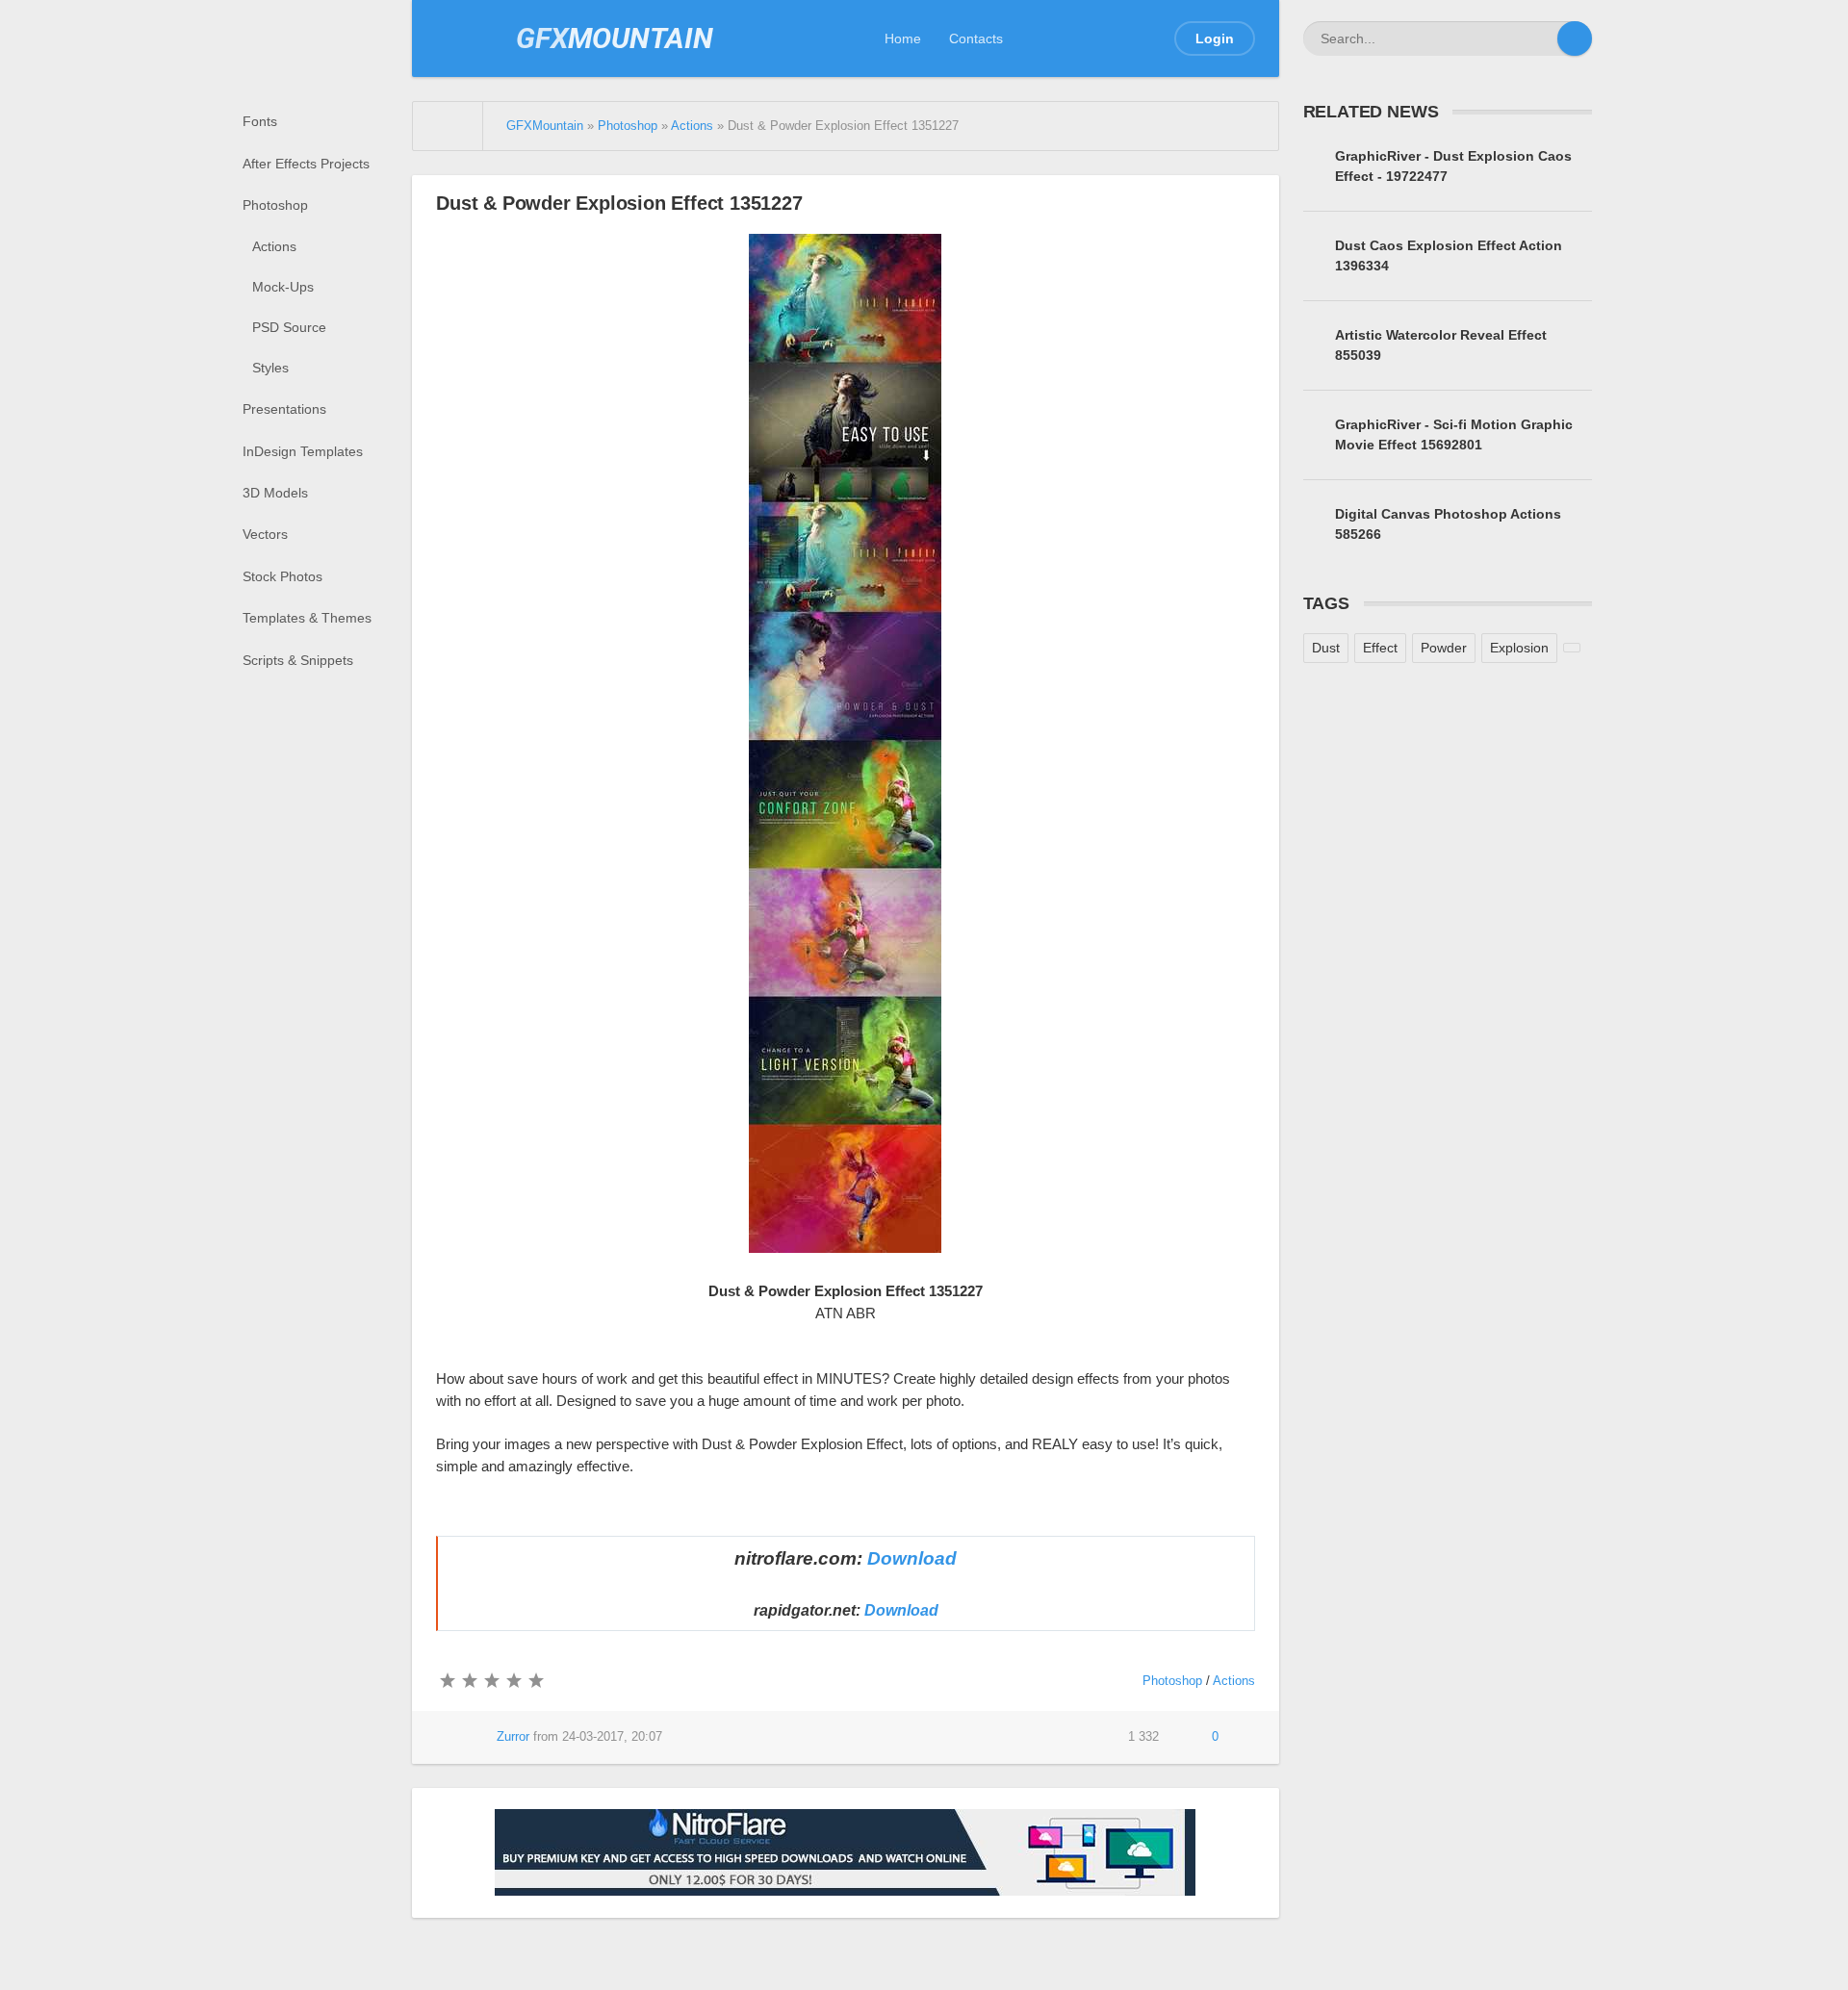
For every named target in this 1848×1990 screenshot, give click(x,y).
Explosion (1519, 648)
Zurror (513, 1737)
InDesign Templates (303, 451)
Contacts (976, 38)
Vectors (265, 534)
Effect (1380, 648)
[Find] (1575, 38)
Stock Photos (282, 576)
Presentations (284, 409)
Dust (1326, 648)
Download (912, 1558)
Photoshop (275, 205)
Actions (274, 246)
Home (903, 38)
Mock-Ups (283, 287)
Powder (1444, 648)
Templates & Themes (307, 618)
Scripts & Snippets (298, 660)
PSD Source (289, 327)
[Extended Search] (1540, 38)
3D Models (275, 493)
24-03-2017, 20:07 (612, 1737)
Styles (270, 368)
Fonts (260, 121)
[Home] (448, 126)
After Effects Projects (306, 164)
